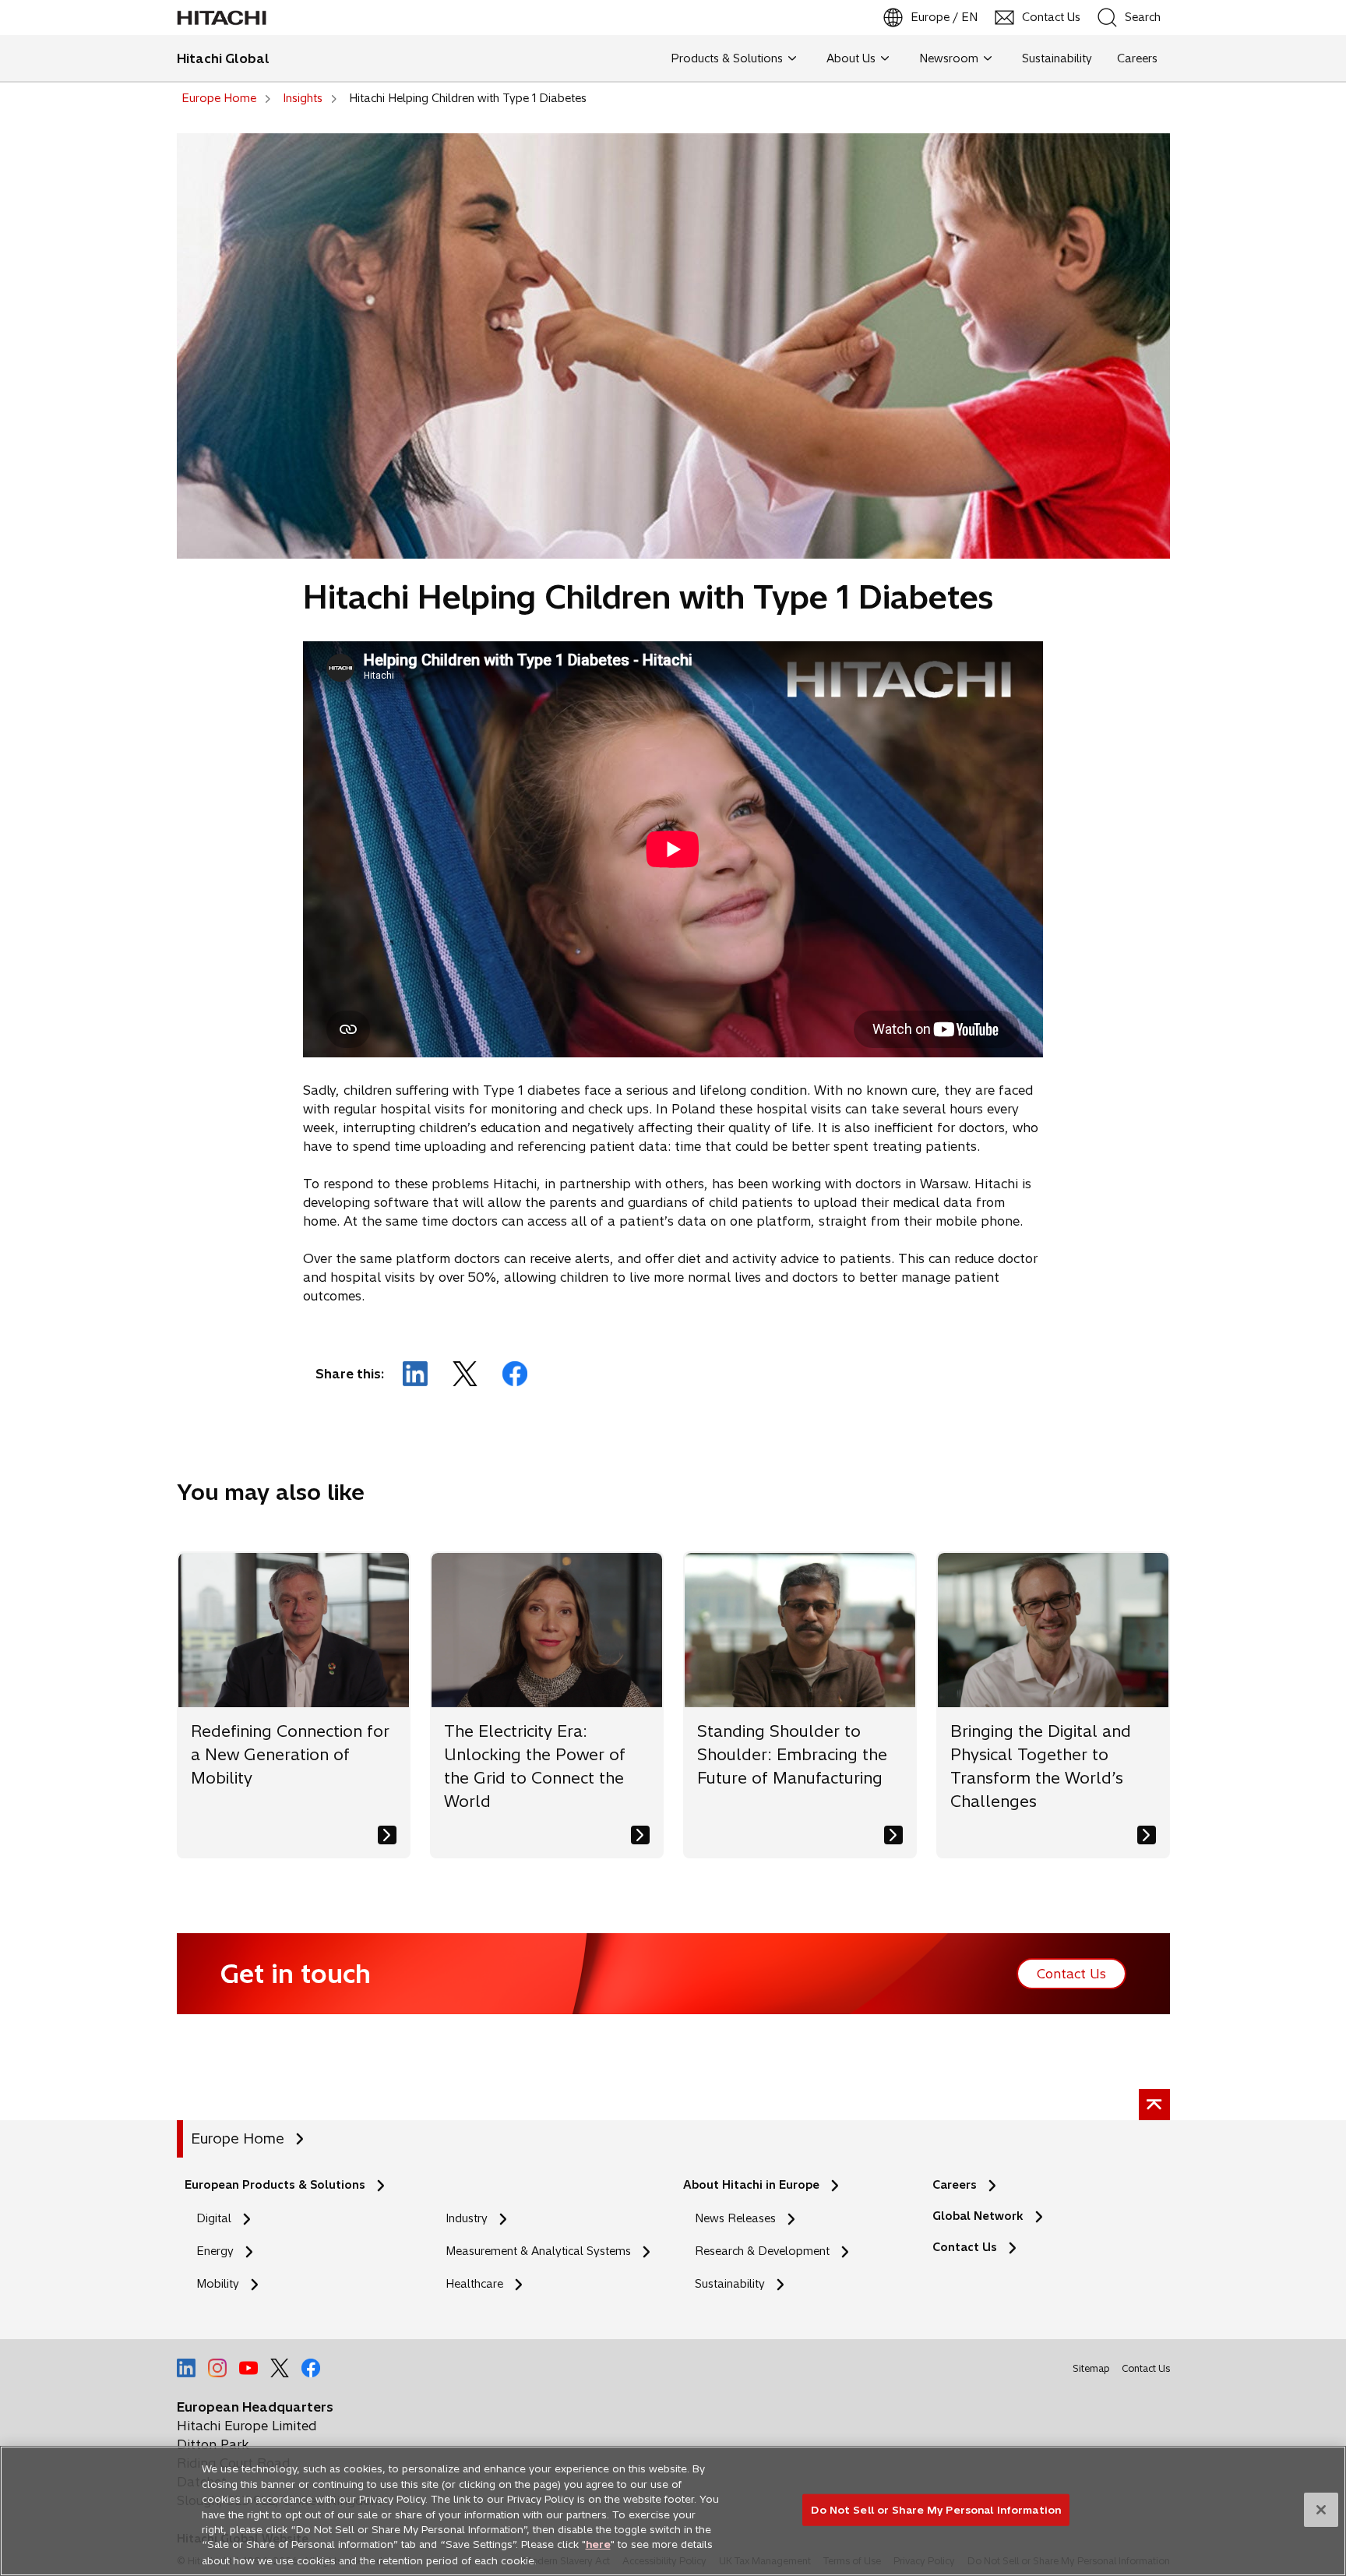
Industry (467, 2218)
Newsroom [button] (949, 58)
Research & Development (762, 2251)
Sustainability (730, 2284)
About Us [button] (851, 58)
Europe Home (238, 2138)
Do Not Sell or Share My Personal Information (936, 2509)
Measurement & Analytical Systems (538, 2251)
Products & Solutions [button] (727, 58)
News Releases (735, 2218)
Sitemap (1091, 2368)
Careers (955, 2185)
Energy (215, 2251)
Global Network (978, 2216)
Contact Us (969, 2248)
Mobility (218, 2284)
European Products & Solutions (275, 2185)
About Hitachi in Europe (751, 2185)
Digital (214, 2218)
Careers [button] (1137, 58)
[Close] (1321, 2510)
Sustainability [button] (1057, 58)
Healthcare (474, 2284)
